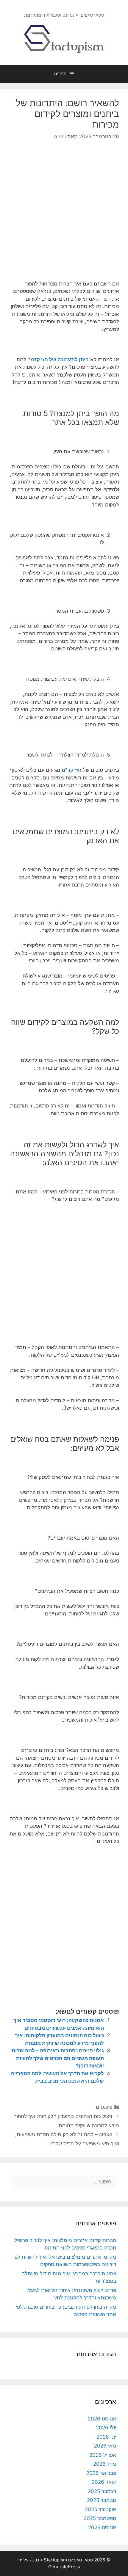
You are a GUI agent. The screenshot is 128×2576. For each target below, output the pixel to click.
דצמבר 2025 (102, 2491)
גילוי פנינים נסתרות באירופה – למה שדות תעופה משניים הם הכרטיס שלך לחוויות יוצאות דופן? (58, 2058)
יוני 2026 (106, 2437)
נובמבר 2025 (102, 2500)
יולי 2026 (106, 2428)
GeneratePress (64, 2567)
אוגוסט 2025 (102, 2528)
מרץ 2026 (105, 2464)
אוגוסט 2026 (102, 2419)
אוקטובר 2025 (100, 2509)
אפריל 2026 (103, 2455)
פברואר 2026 (101, 2473)
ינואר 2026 (104, 2482)
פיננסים (104, 2107)
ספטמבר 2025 (100, 2518)
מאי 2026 (105, 2446)
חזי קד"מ (72, 770)
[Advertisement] (64, 215)
